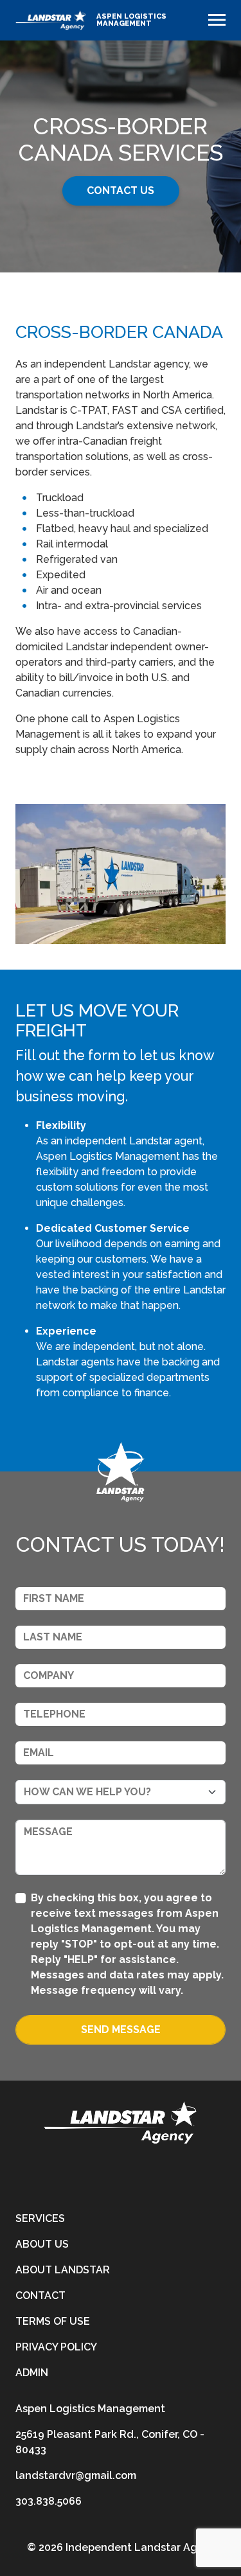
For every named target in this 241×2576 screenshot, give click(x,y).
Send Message (121, 2030)
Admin (32, 2373)
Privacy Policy (56, 2347)
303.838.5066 (49, 2501)
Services (40, 2218)
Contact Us (121, 191)
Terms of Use (53, 2321)
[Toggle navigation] (217, 20)
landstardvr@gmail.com (76, 2475)
